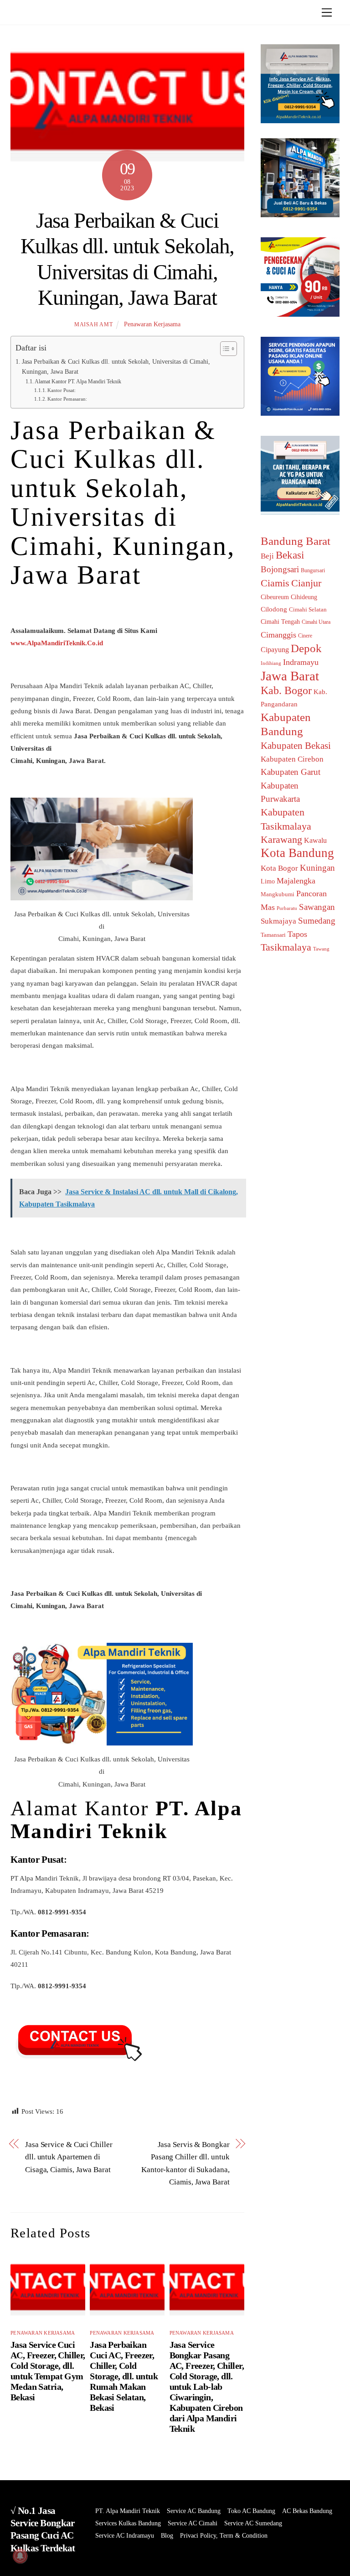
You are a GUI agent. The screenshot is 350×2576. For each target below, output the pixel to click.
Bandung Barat (296, 541)
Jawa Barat (290, 676)
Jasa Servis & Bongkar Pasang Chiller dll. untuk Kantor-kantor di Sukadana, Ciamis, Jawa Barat (185, 2163)
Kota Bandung (297, 853)
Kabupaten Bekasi (296, 746)
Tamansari (273, 935)
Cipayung (275, 650)
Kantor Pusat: (62, 390)
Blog (167, 2536)
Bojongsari (280, 569)
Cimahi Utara (316, 622)
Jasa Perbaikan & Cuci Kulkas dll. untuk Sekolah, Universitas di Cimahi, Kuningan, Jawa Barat (116, 367)
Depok (306, 648)
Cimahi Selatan (308, 609)
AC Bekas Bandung (307, 2511)
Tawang (321, 949)
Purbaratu (287, 908)
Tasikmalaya (286, 947)
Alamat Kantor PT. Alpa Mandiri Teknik (78, 381)
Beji (267, 556)
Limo (268, 881)
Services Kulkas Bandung (128, 2523)
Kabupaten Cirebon (292, 759)
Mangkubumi (278, 894)
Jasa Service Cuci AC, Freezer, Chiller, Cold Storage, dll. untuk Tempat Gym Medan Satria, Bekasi (48, 2371)
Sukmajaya (278, 921)
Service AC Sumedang (253, 2523)
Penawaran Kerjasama (152, 324)
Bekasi (290, 555)
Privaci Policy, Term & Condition (224, 2536)
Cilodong (274, 609)
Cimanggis (278, 635)
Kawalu (315, 840)
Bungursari (313, 570)
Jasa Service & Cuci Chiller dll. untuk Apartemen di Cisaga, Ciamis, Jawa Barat (69, 2157)
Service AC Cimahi (193, 2523)
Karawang (281, 840)
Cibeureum (275, 597)
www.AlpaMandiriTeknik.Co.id (57, 643)
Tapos (297, 934)
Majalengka (296, 881)
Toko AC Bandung (251, 2511)
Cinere (305, 636)
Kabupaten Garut (291, 772)
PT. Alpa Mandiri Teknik (128, 2511)
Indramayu (301, 662)
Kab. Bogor (286, 690)
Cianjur (306, 583)
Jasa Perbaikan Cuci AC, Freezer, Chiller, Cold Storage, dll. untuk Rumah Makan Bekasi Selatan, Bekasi (124, 2376)
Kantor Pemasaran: (67, 399)
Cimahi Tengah (280, 622)
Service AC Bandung (194, 2511)
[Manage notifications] (20, 2556)
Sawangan (317, 907)
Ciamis (275, 583)
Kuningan (317, 868)
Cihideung (304, 597)
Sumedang (317, 921)
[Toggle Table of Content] (224, 349)
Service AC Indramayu (125, 2536)
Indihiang (271, 663)
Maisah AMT (93, 324)
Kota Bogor (279, 868)
